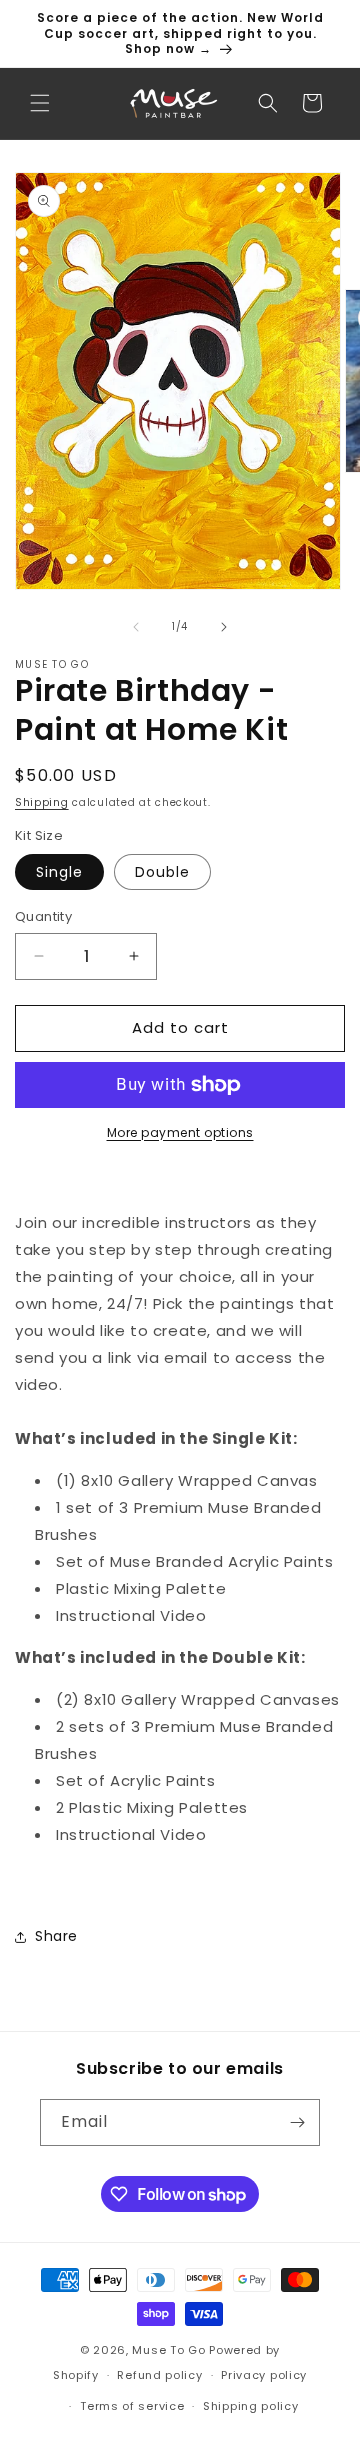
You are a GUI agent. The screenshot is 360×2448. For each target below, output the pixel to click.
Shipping (42, 802)
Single (59, 872)
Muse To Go (168, 2350)
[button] (40, 103)
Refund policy (159, 2375)
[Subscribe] (297, 2122)
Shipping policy (251, 2406)
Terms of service (132, 2406)
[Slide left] (136, 627)
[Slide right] (224, 627)
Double (162, 872)
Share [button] (56, 1936)
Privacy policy (264, 2375)
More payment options (180, 1132)
